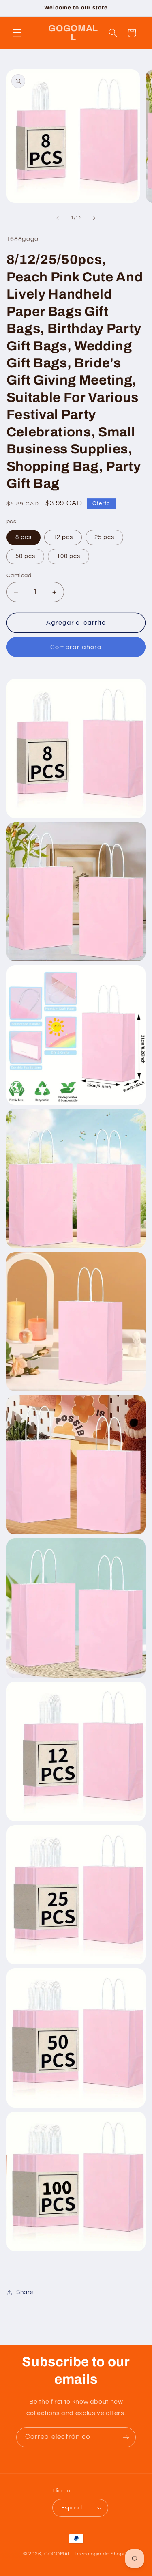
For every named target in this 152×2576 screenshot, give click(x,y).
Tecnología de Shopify (102, 2554)
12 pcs (63, 537)
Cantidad (19, 576)
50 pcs (25, 556)
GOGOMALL (59, 2554)
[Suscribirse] (126, 2437)
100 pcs (69, 556)
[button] (17, 33)
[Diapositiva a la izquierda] (58, 218)
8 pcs (24, 537)
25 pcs (104, 537)
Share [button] (25, 2292)
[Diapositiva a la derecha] (94, 218)
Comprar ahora (76, 647)
